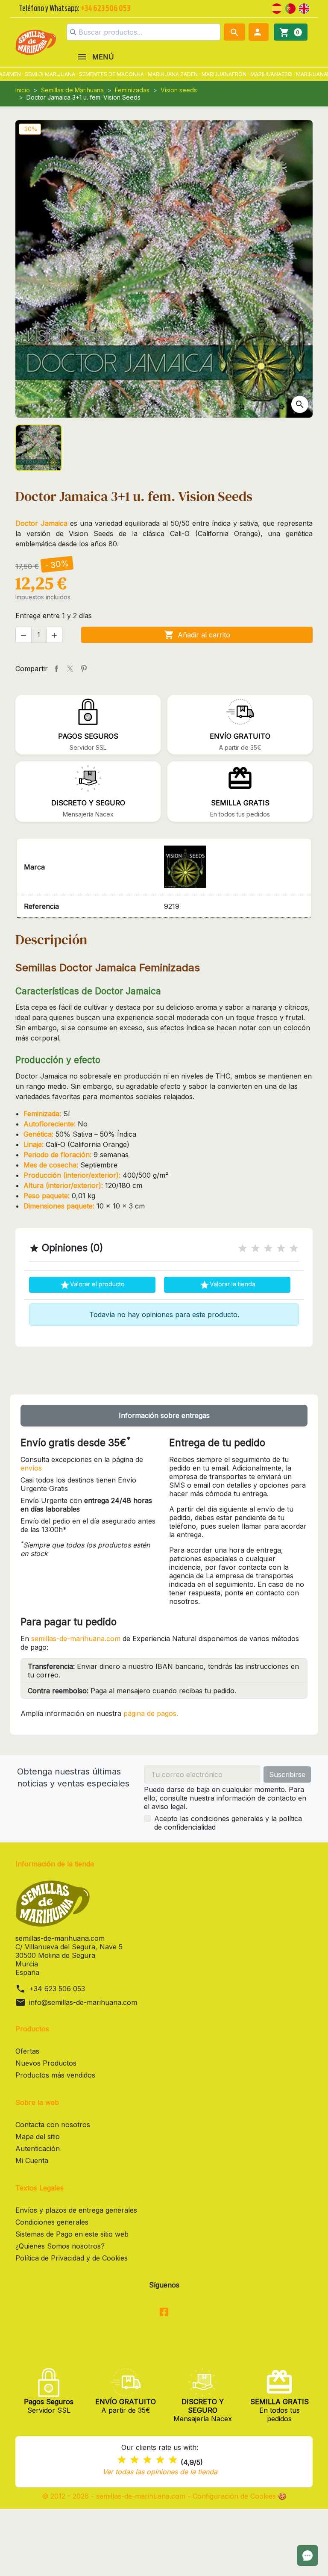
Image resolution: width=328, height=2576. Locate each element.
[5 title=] (294, 1248)
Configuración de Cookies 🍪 (240, 2496)
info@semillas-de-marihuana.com (83, 2002)
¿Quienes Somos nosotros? (60, 2246)
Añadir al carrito (197, 635)
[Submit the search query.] (73, 32)
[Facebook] (164, 2313)
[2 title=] (255, 1248)
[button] (259, 32)
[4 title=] (281, 1248)
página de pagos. (151, 1713)
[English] (304, 8)
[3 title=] (268, 1248)
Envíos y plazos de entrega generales (76, 2210)
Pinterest (84, 669)
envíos (31, 1468)
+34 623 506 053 (57, 1989)
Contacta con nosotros (53, 2125)
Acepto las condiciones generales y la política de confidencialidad (228, 1823)
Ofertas (27, 2051)
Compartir (56, 669)
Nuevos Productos (46, 2063)
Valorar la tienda (227, 1285)
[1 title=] (243, 1248)
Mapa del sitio (38, 2137)
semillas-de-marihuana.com (76, 1639)
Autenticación (38, 2149)
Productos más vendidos (55, 2075)
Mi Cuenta (32, 2160)
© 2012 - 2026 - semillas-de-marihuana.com (115, 2496)
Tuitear (70, 669)
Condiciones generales (52, 2222)
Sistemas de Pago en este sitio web (72, 2234)
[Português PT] (290, 8)
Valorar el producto (92, 1285)
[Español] (277, 8)
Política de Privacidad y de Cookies (72, 2258)
